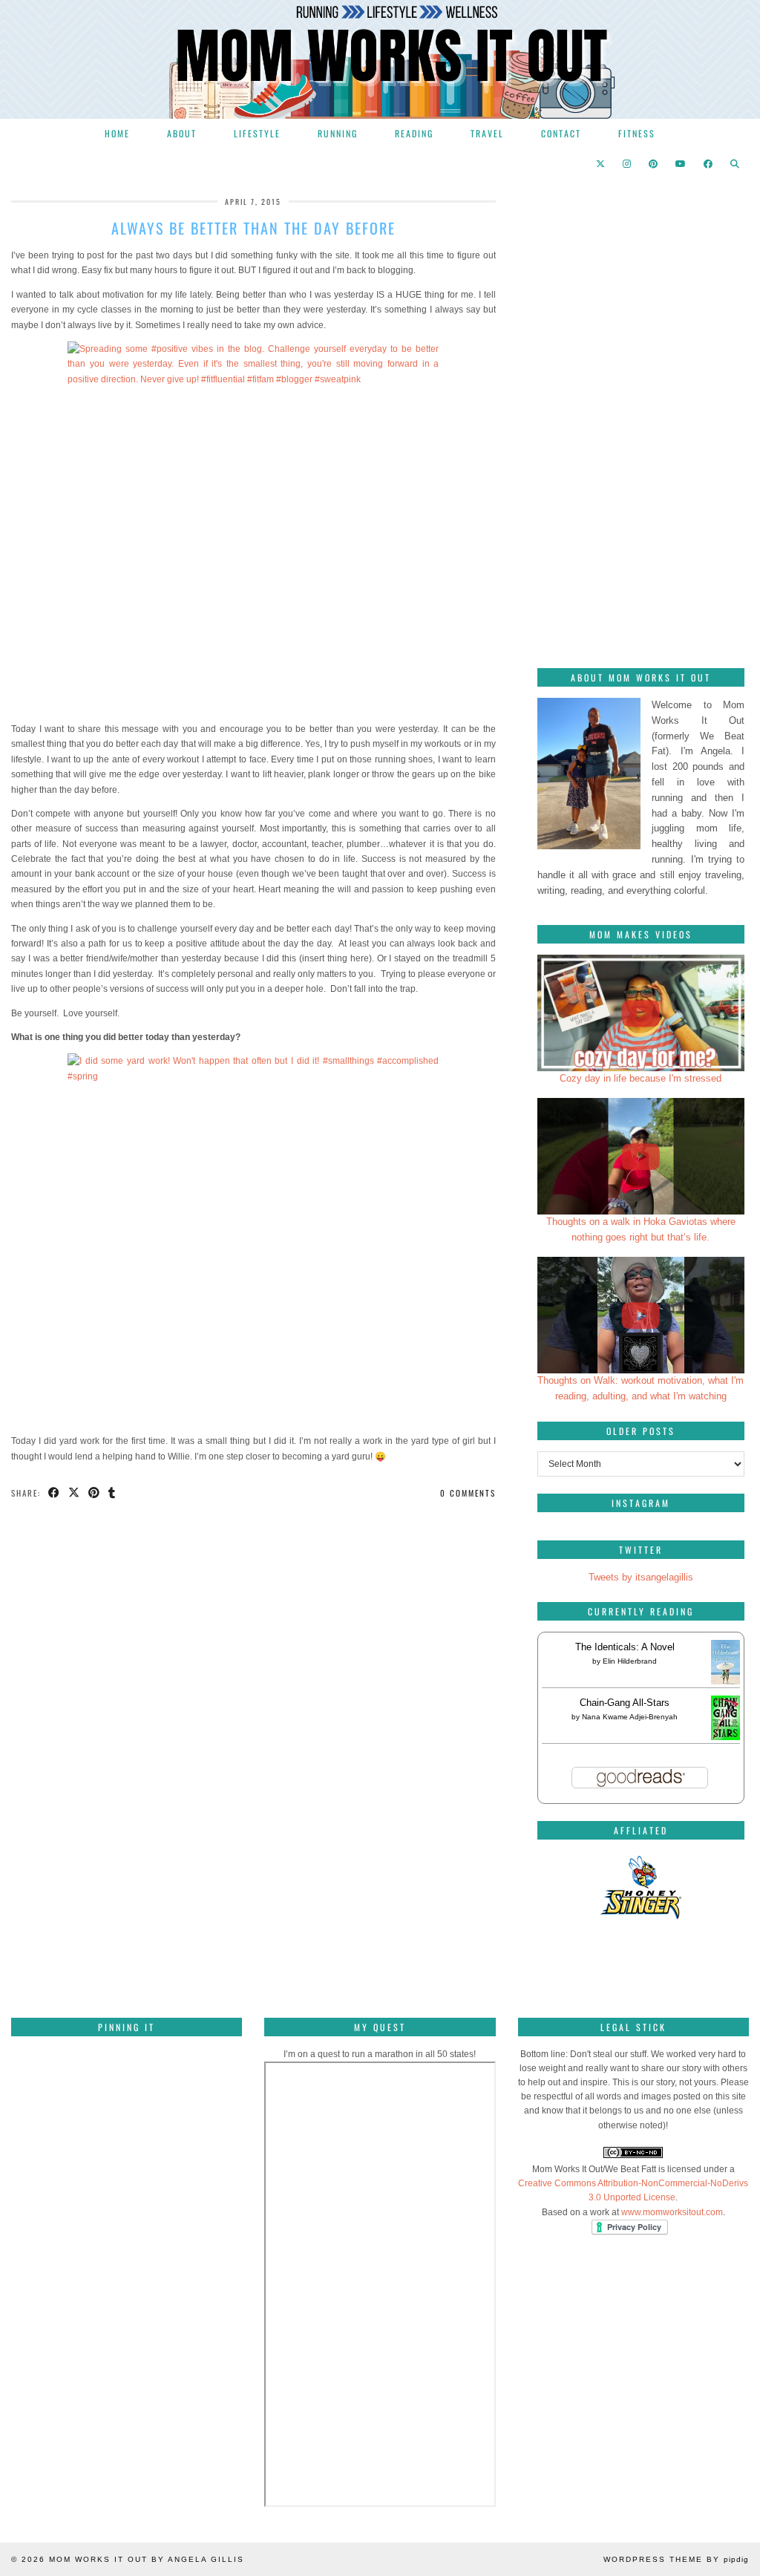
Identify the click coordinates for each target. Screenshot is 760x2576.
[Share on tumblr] (112, 1493)
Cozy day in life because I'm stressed (641, 1078)
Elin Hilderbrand (630, 1661)
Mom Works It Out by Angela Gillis (147, 2559)
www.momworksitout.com (672, 2212)
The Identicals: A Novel (625, 1647)
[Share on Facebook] (55, 1493)
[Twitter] (601, 163)
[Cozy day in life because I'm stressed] (641, 1013)
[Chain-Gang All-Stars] (725, 1737)
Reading (414, 133)
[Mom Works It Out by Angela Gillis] (380, 59)
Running (338, 133)
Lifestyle (257, 133)
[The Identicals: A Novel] (725, 1684)
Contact (561, 133)
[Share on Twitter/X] (75, 1493)
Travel (487, 133)
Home (117, 133)
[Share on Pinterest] (95, 1493)
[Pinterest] (654, 163)
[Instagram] (628, 163)
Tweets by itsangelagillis (641, 1577)
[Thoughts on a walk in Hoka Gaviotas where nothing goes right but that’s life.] (641, 1156)
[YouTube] (681, 163)
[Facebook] (709, 163)
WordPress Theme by (676, 2559)
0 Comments (468, 1493)
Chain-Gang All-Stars (625, 1703)
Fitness (637, 133)
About (182, 133)
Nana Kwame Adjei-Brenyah (630, 1717)
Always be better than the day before (253, 228)
